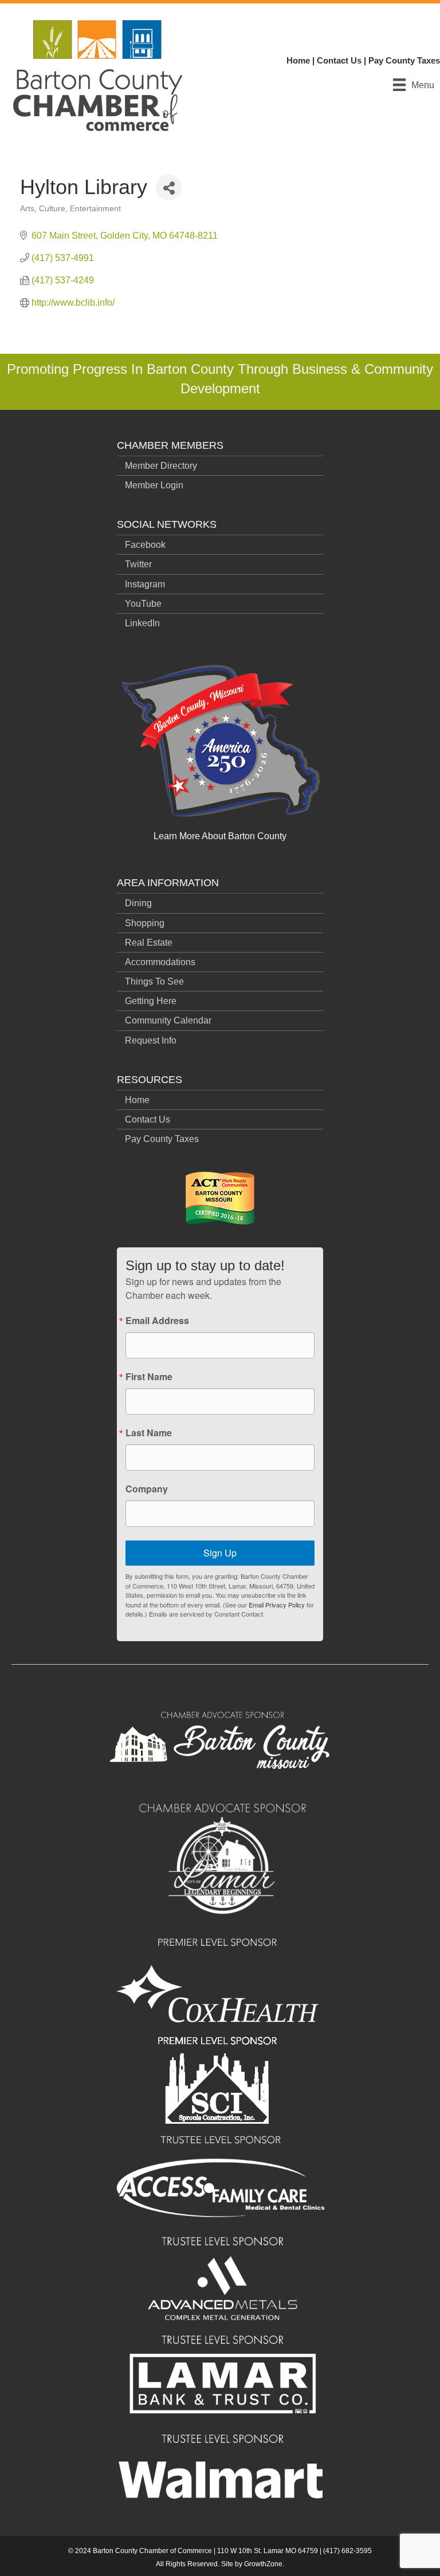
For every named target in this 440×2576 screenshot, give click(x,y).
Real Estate (149, 943)
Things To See (154, 981)
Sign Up (220, 1553)
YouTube (143, 604)
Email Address (157, 1321)
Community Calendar (168, 1020)
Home (298, 60)
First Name (149, 1377)
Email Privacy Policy (277, 1605)
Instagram (145, 584)
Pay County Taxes (404, 60)
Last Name (149, 1433)
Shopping (145, 923)
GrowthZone (263, 2564)
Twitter (138, 564)
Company (147, 1489)
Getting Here (151, 1001)
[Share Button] (169, 187)
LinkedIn (142, 623)
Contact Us (339, 60)
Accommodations (160, 962)
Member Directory (161, 466)
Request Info (151, 1040)
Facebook (145, 545)
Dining (138, 903)
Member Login (154, 485)
